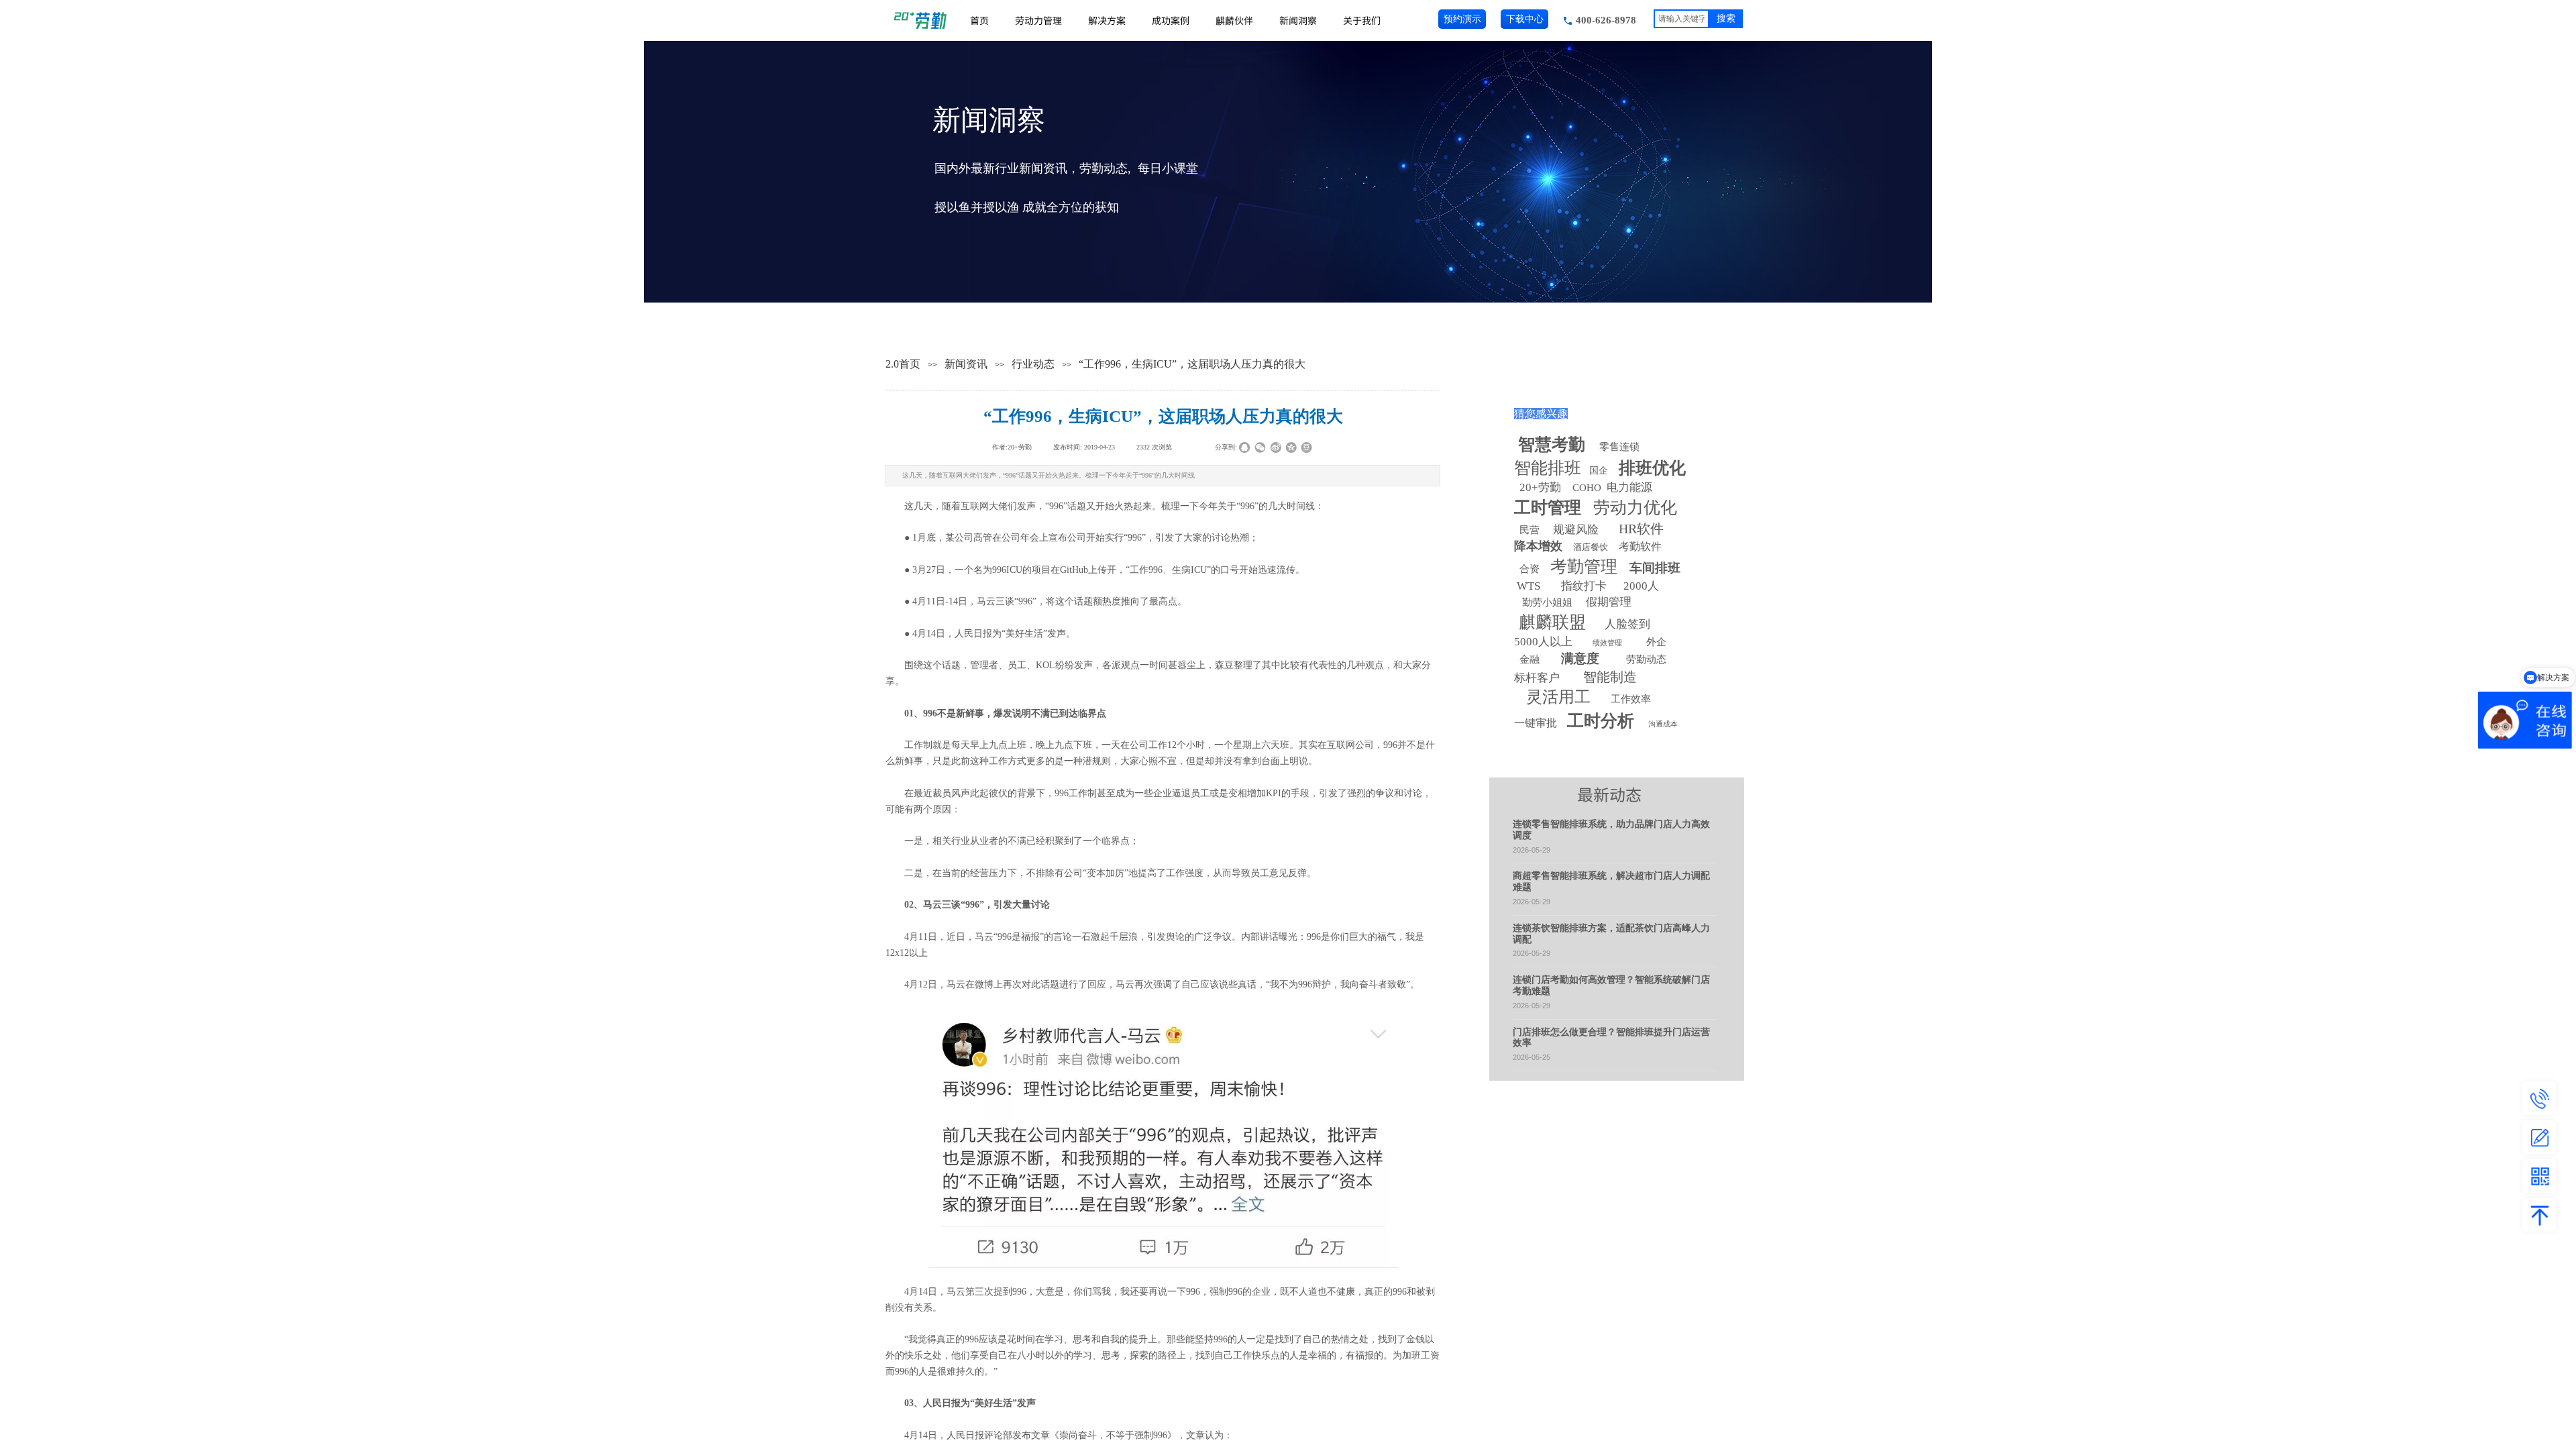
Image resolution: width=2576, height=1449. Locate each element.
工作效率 (1631, 699)
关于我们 (1362, 20)
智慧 (1552, 444)
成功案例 (1171, 20)
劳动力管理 (1038, 20)
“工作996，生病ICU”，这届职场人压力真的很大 (1192, 364)
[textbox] (1681, 19)
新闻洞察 (1298, 20)
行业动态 (1033, 364)
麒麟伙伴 (1234, 20)
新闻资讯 (966, 364)
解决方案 (1107, 20)
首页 (979, 20)
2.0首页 (903, 364)
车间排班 (1655, 568)
